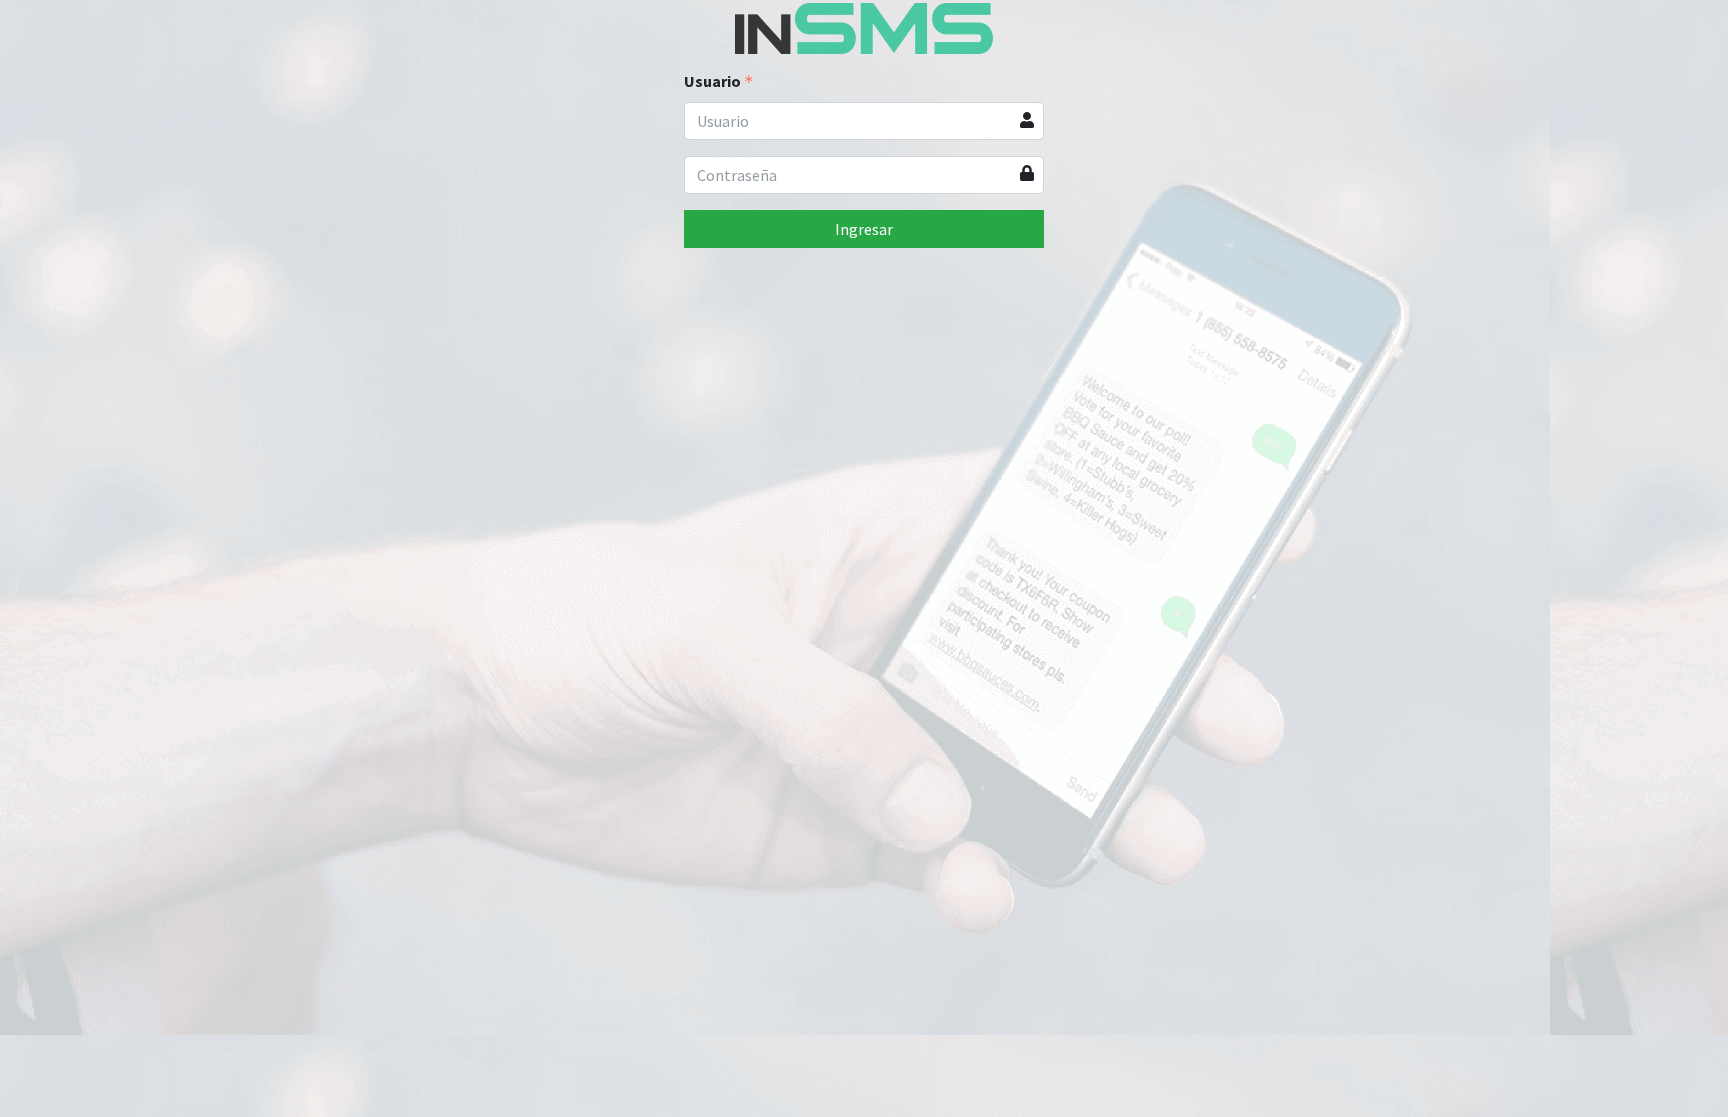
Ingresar (864, 229)
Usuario (712, 81)
